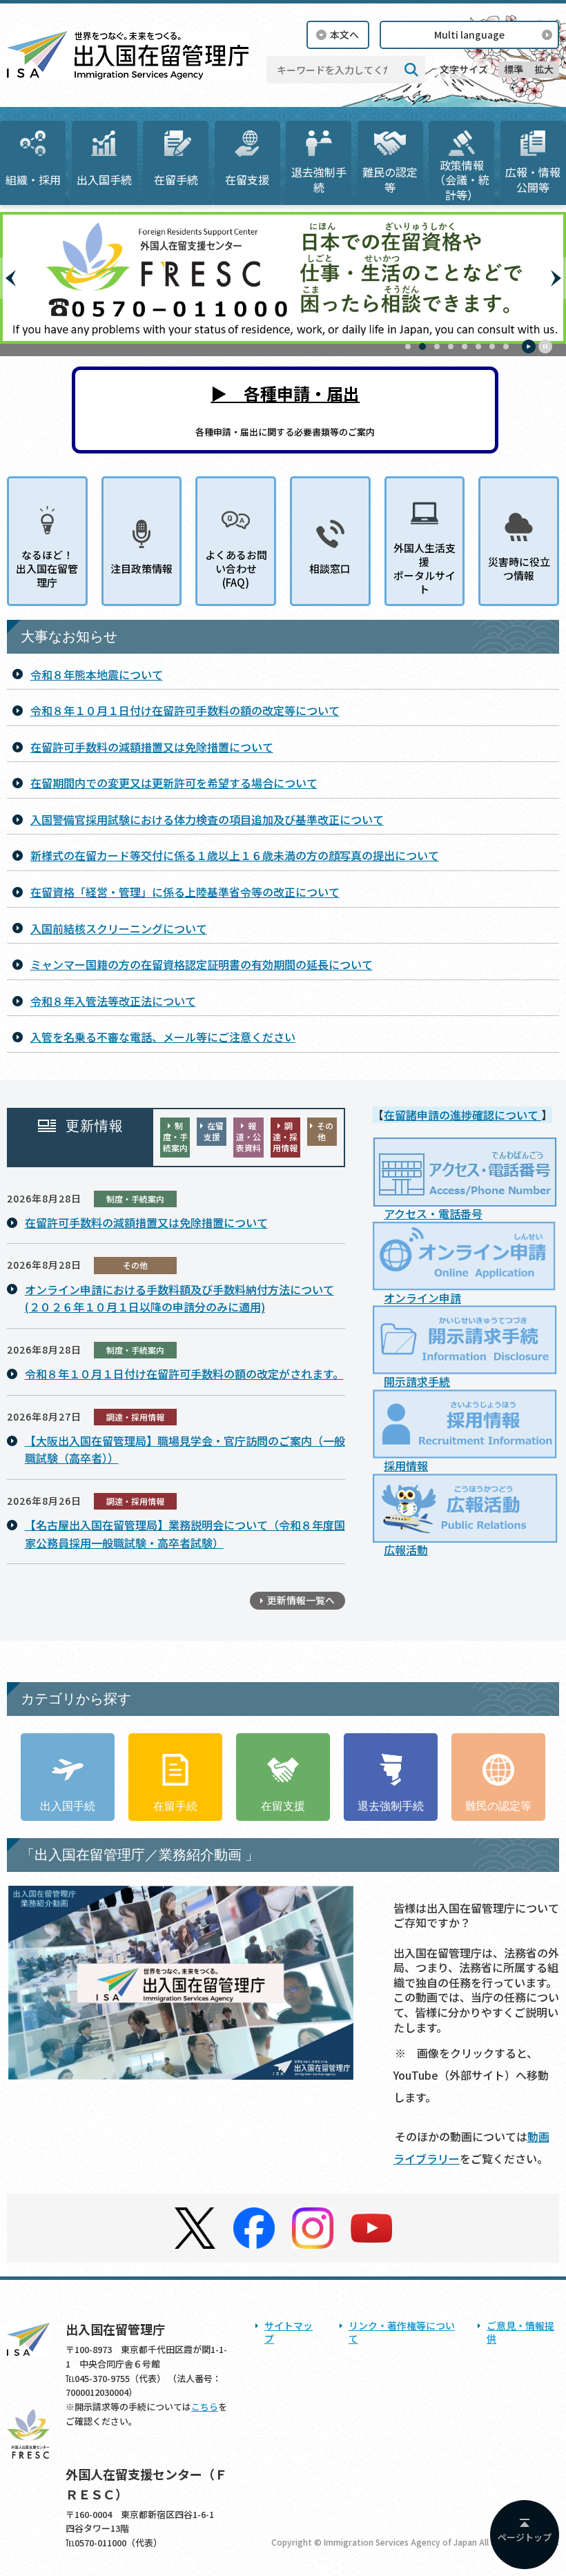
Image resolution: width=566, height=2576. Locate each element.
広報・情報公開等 (533, 179)
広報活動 (406, 1550)
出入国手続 (104, 179)
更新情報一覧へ (301, 1600)
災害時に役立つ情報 (519, 568)
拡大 (544, 69)
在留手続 (176, 179)
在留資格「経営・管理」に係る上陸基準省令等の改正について (185, 892)
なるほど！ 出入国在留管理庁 (47, 569)
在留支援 (247, 179)
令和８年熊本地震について (97, 674)
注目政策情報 (141, 568)
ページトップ (525, 2537)
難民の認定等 (390, 179)
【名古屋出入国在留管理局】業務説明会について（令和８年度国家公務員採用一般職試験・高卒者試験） (185, 1534)
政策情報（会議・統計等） (462, 180)
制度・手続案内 (175, 1136)
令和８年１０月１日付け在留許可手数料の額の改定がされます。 (184, 1374)
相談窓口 (330, 568)
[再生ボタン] (529, 347)
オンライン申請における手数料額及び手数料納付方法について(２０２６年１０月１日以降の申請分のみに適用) (179, 1298)
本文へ (344, 35)
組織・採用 (33, 179)
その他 (325, 1131)
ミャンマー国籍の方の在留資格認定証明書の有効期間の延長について (202, 964)
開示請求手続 (417, 1381)
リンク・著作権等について (402, 2332)
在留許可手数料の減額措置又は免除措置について (152, 747)
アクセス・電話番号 (433, 1213)
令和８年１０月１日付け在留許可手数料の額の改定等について (185, 710)
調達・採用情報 (285, 1136)
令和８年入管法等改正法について (113, 1001)
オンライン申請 (422, 1298)
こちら (205, 2407)
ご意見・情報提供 (520, 2332)
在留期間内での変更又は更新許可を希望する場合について (174, 783)
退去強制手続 (319, 179)
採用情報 (406, 1465)
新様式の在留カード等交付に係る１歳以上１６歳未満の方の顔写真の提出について (235, 855)
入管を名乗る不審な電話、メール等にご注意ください (163, 1037)
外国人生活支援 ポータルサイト (424, 569)
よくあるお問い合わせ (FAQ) (236, 569)
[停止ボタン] (545, 347)
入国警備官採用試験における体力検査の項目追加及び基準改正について (207, 819)
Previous (10, 278)
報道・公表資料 (248, 1136)
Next (556, 278)
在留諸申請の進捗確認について (462, 1115)
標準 (514, 69)
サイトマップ (289, 2332)
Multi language (469, 35)
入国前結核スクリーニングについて (119, 928)
